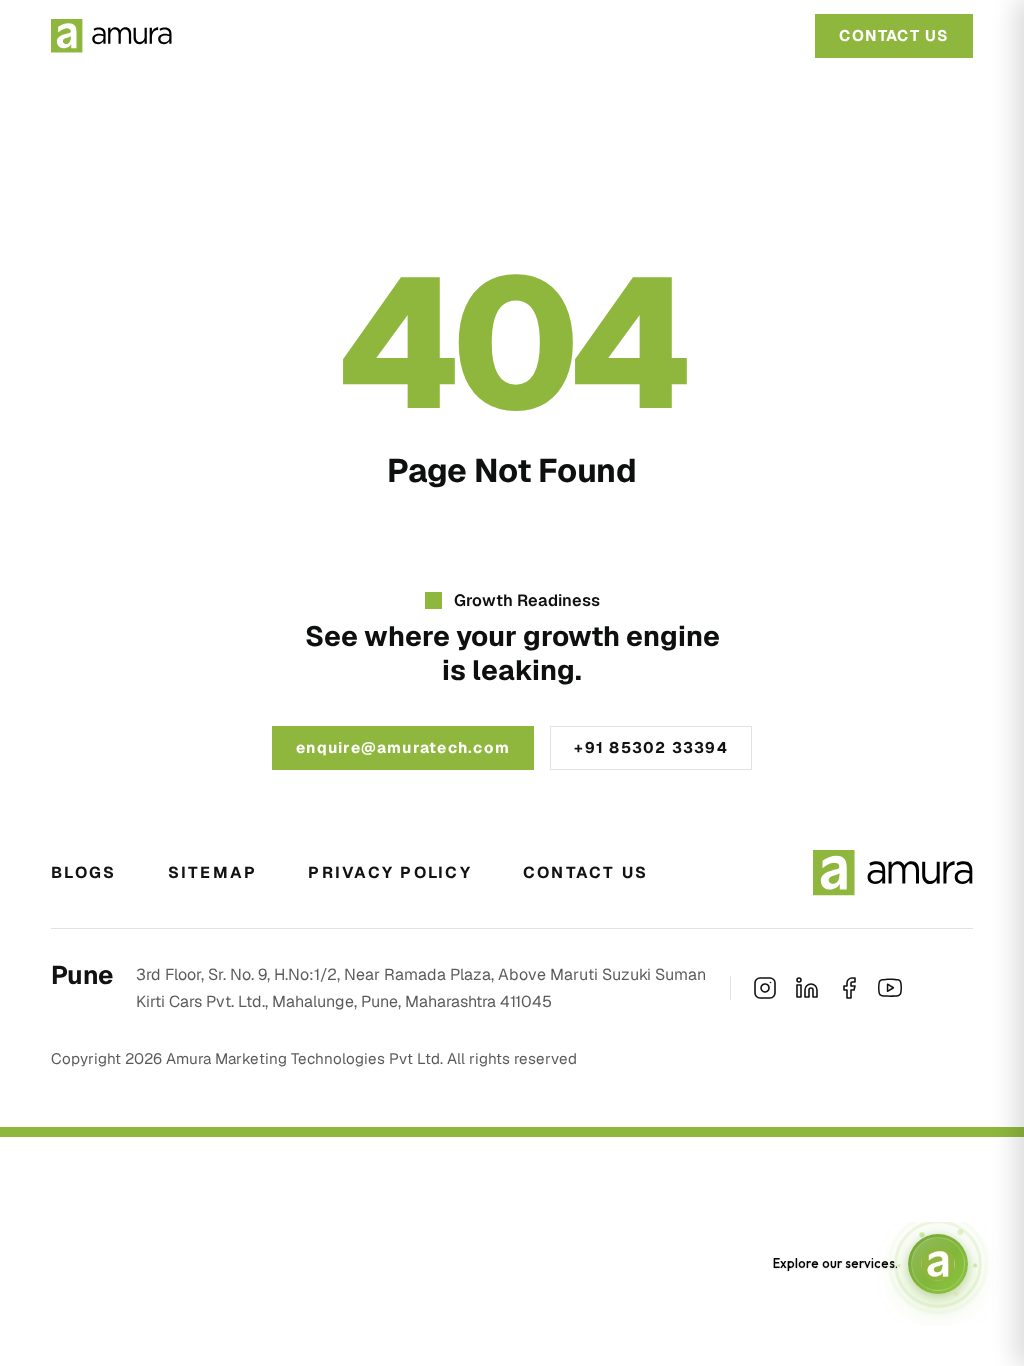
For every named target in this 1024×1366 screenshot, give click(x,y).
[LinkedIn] (807, 988)
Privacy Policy (389, 872)
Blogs (83, 872)
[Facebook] (849, 988)
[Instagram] (765, 988)
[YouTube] (890, 988)
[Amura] (111, 36)
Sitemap (213, 872)
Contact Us (585, 872)
